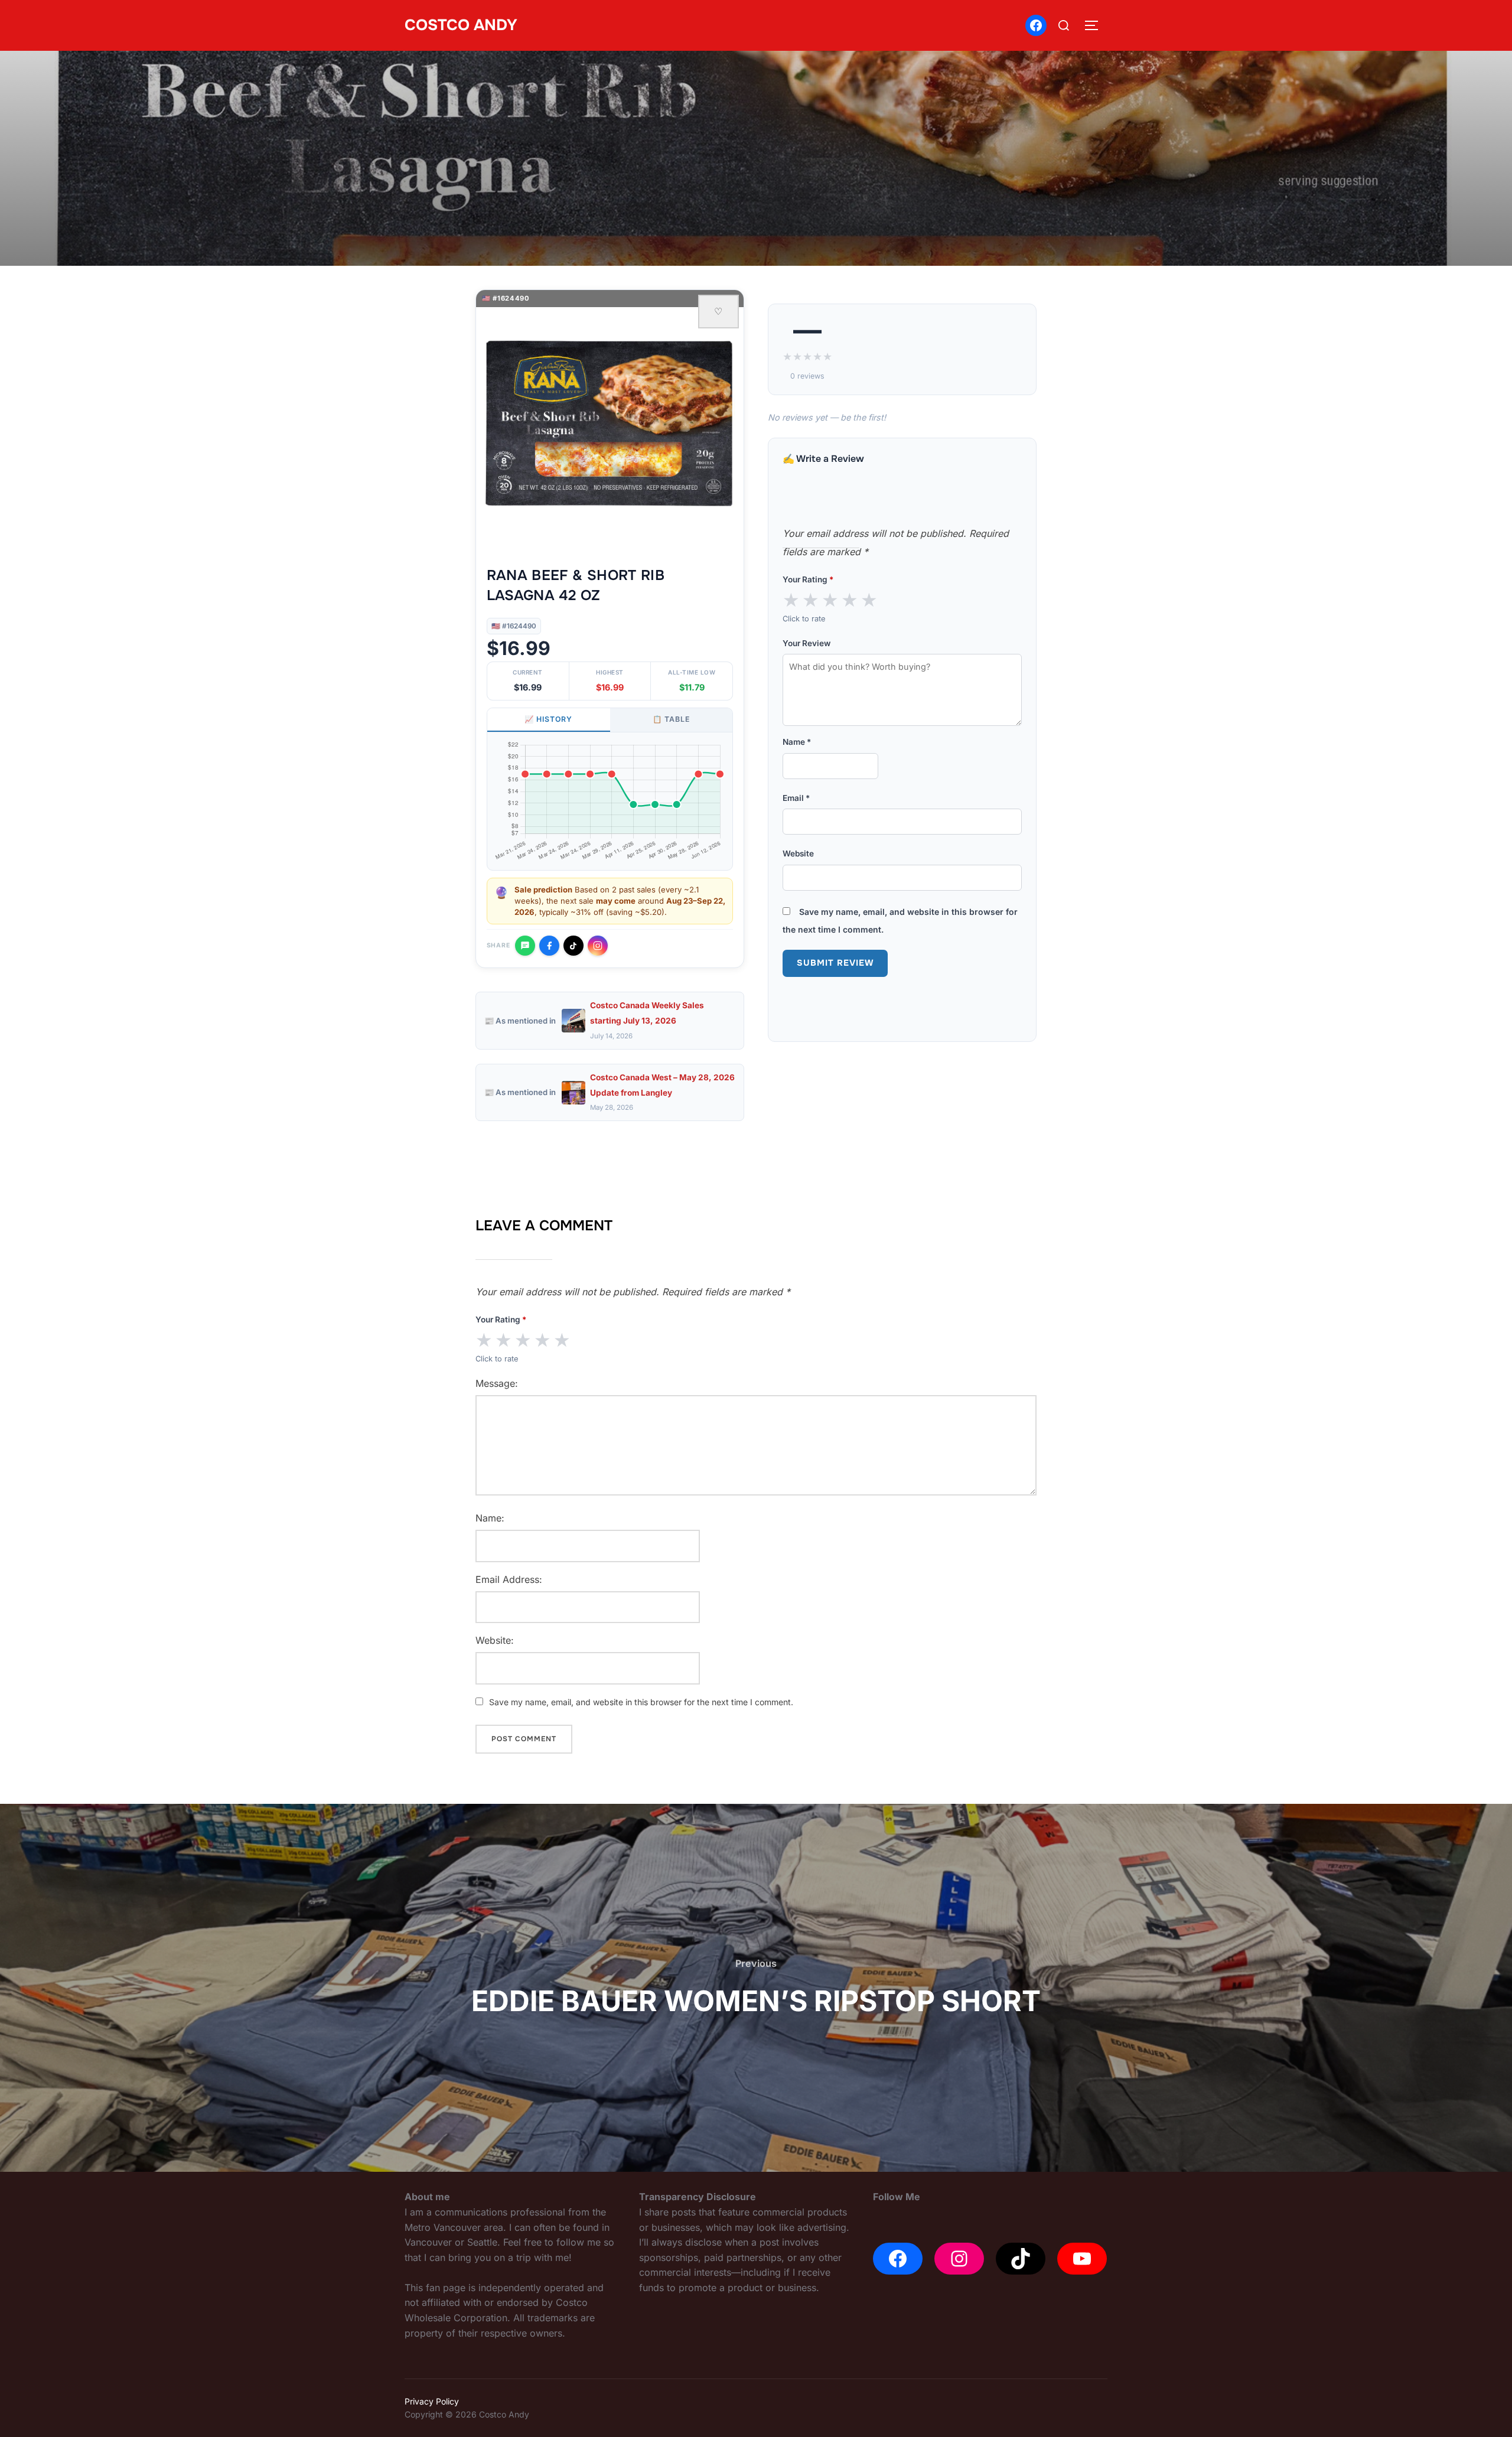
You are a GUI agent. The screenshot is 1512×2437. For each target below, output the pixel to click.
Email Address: (509, 1579)
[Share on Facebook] (549, 946)
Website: (495, 1640)
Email (796, 797)
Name (797, 742)
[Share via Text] (525, 946)
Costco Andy (461, 25)
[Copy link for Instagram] (598, 946)
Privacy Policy (432, 2401)
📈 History (548, 719)
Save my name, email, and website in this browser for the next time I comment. (641, 1702)
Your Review (806, 643)
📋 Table (671, 719)
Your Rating (808, 579)
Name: (490, 1518)
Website (798, 853)
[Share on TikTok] (573, 946)
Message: (497, 1383)
